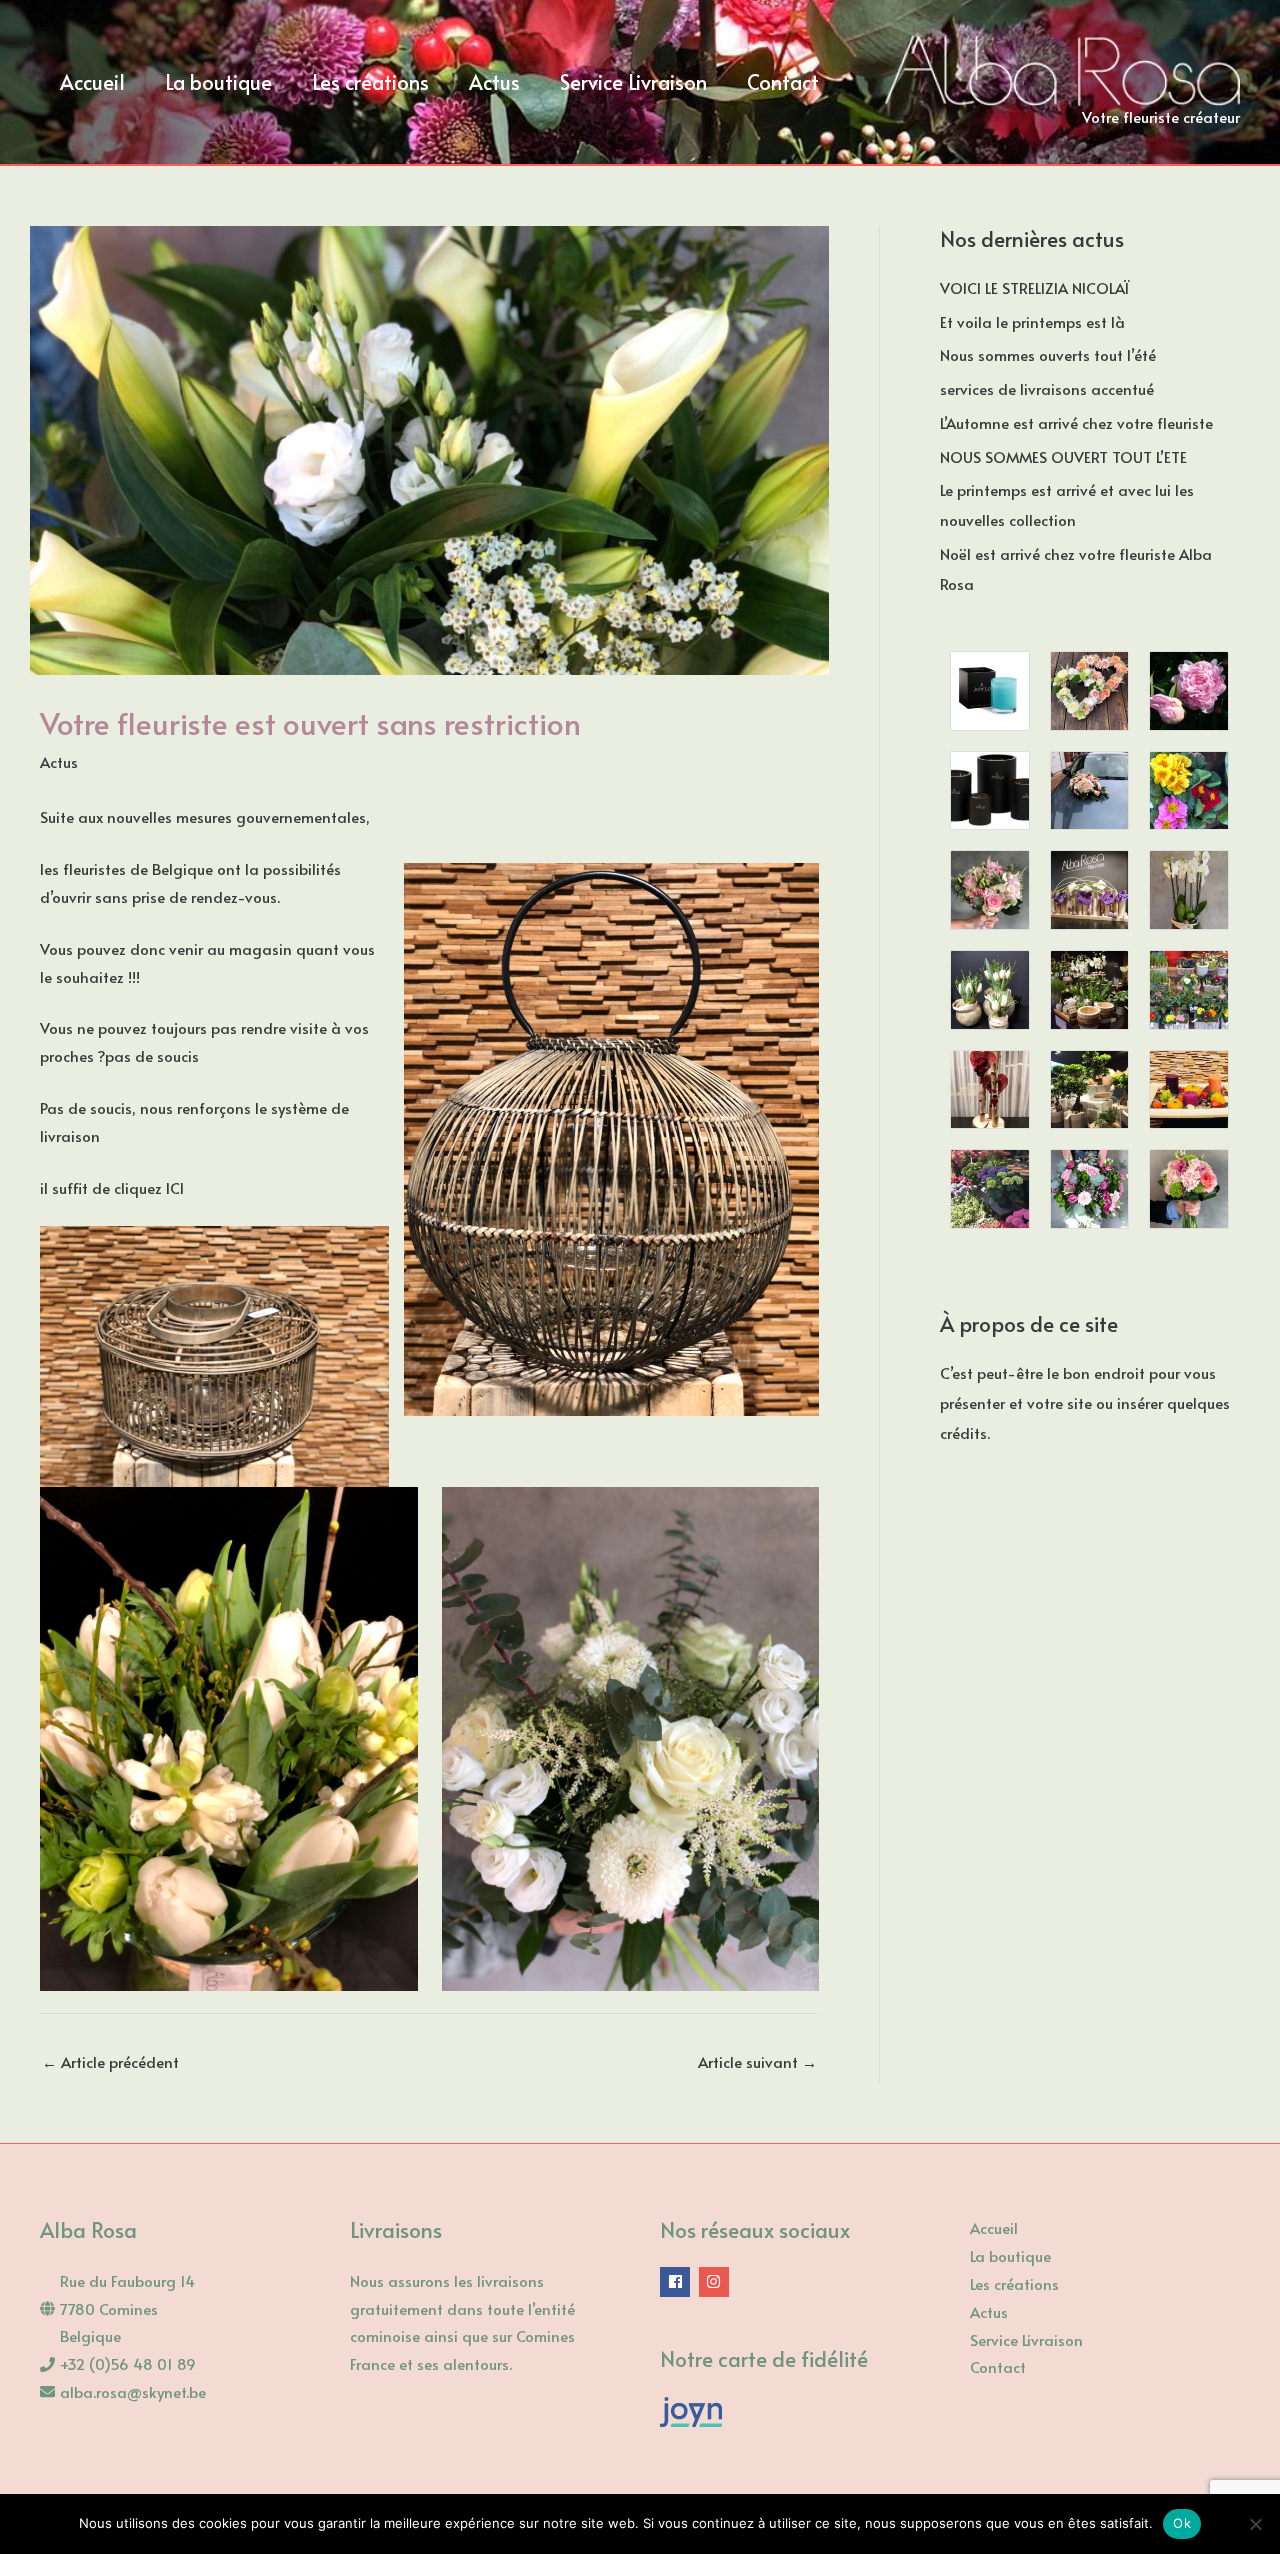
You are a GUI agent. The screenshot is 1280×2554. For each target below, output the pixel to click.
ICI (175, 1187)
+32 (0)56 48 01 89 (128, 2363)
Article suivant (757, 2061)
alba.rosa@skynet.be (133, 2391)
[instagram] (716, 2282)
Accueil (994, 2227)
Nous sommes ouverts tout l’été (1048, 354)
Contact (998, 2366)
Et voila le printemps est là (1032, 321)
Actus (59, 761)
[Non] (1255, 2524)
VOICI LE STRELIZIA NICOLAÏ (1034, 287)
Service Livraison (1026, 2339)
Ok (1182, 2523)
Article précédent (110, 2061)
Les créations (1014, 2283)
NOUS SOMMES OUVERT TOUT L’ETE (1063, 456)
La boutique (1010, 2255)
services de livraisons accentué (1047, 388)
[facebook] (677, 2282)
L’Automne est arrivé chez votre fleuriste (1076, 422)
